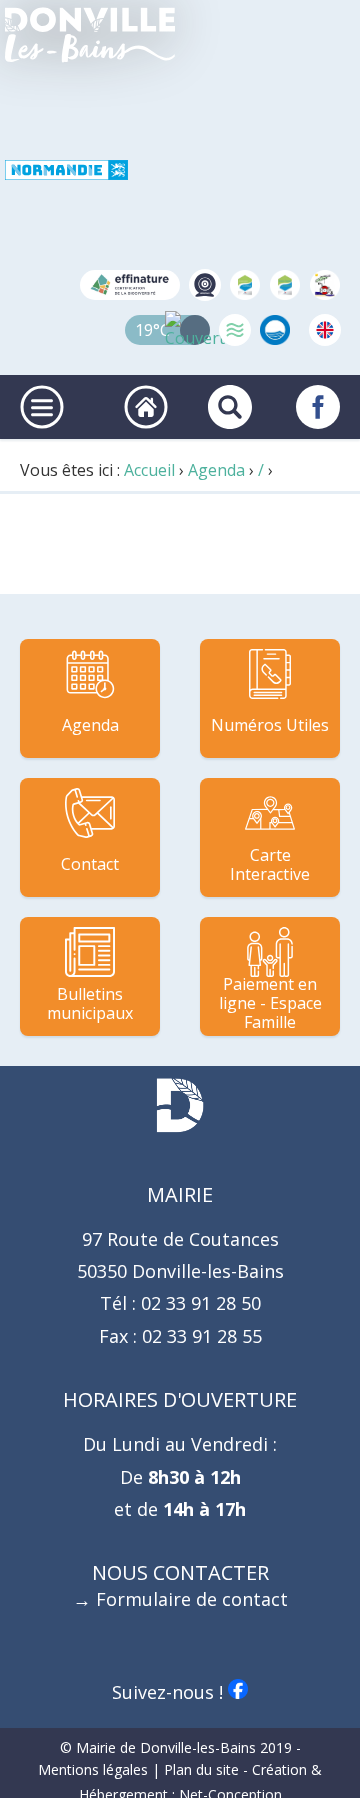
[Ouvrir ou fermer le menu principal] (42, 407)
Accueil (149, 470)
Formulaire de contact (192, 1599)
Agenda (216, 470)
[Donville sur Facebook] (318, 407)
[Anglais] (325, 330)
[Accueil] (90, 35)
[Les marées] (235, 330)
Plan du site (201, 1769)
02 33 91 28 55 (199, 1336)
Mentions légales (93, 1769)
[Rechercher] (230, 407)
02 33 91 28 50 (198, 1303)
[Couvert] (195, 330)
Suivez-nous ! (170, 1692)
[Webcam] (205, 285)
